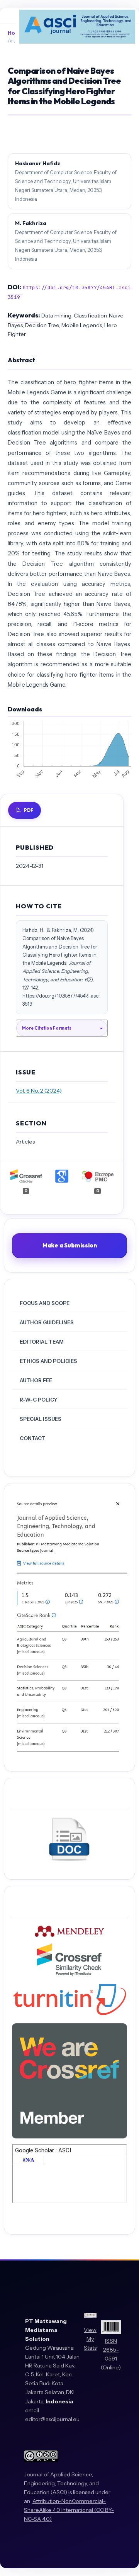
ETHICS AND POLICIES (48, 1361)
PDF (29, 810)
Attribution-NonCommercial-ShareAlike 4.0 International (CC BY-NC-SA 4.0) (69, 2510)
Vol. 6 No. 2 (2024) (39, 1091)
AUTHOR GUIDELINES (47, 1322)
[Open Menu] (8, 15)
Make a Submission (70, 1245)
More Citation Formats (47, 1028)
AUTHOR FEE (36, 1380)
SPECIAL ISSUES (41, 1419)
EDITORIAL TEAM (42, 1342)
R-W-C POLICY (38, 1400)
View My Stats (90, 2339)
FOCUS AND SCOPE (45, 1303)
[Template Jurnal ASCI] (69, 1860)
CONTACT (32, 1438)
